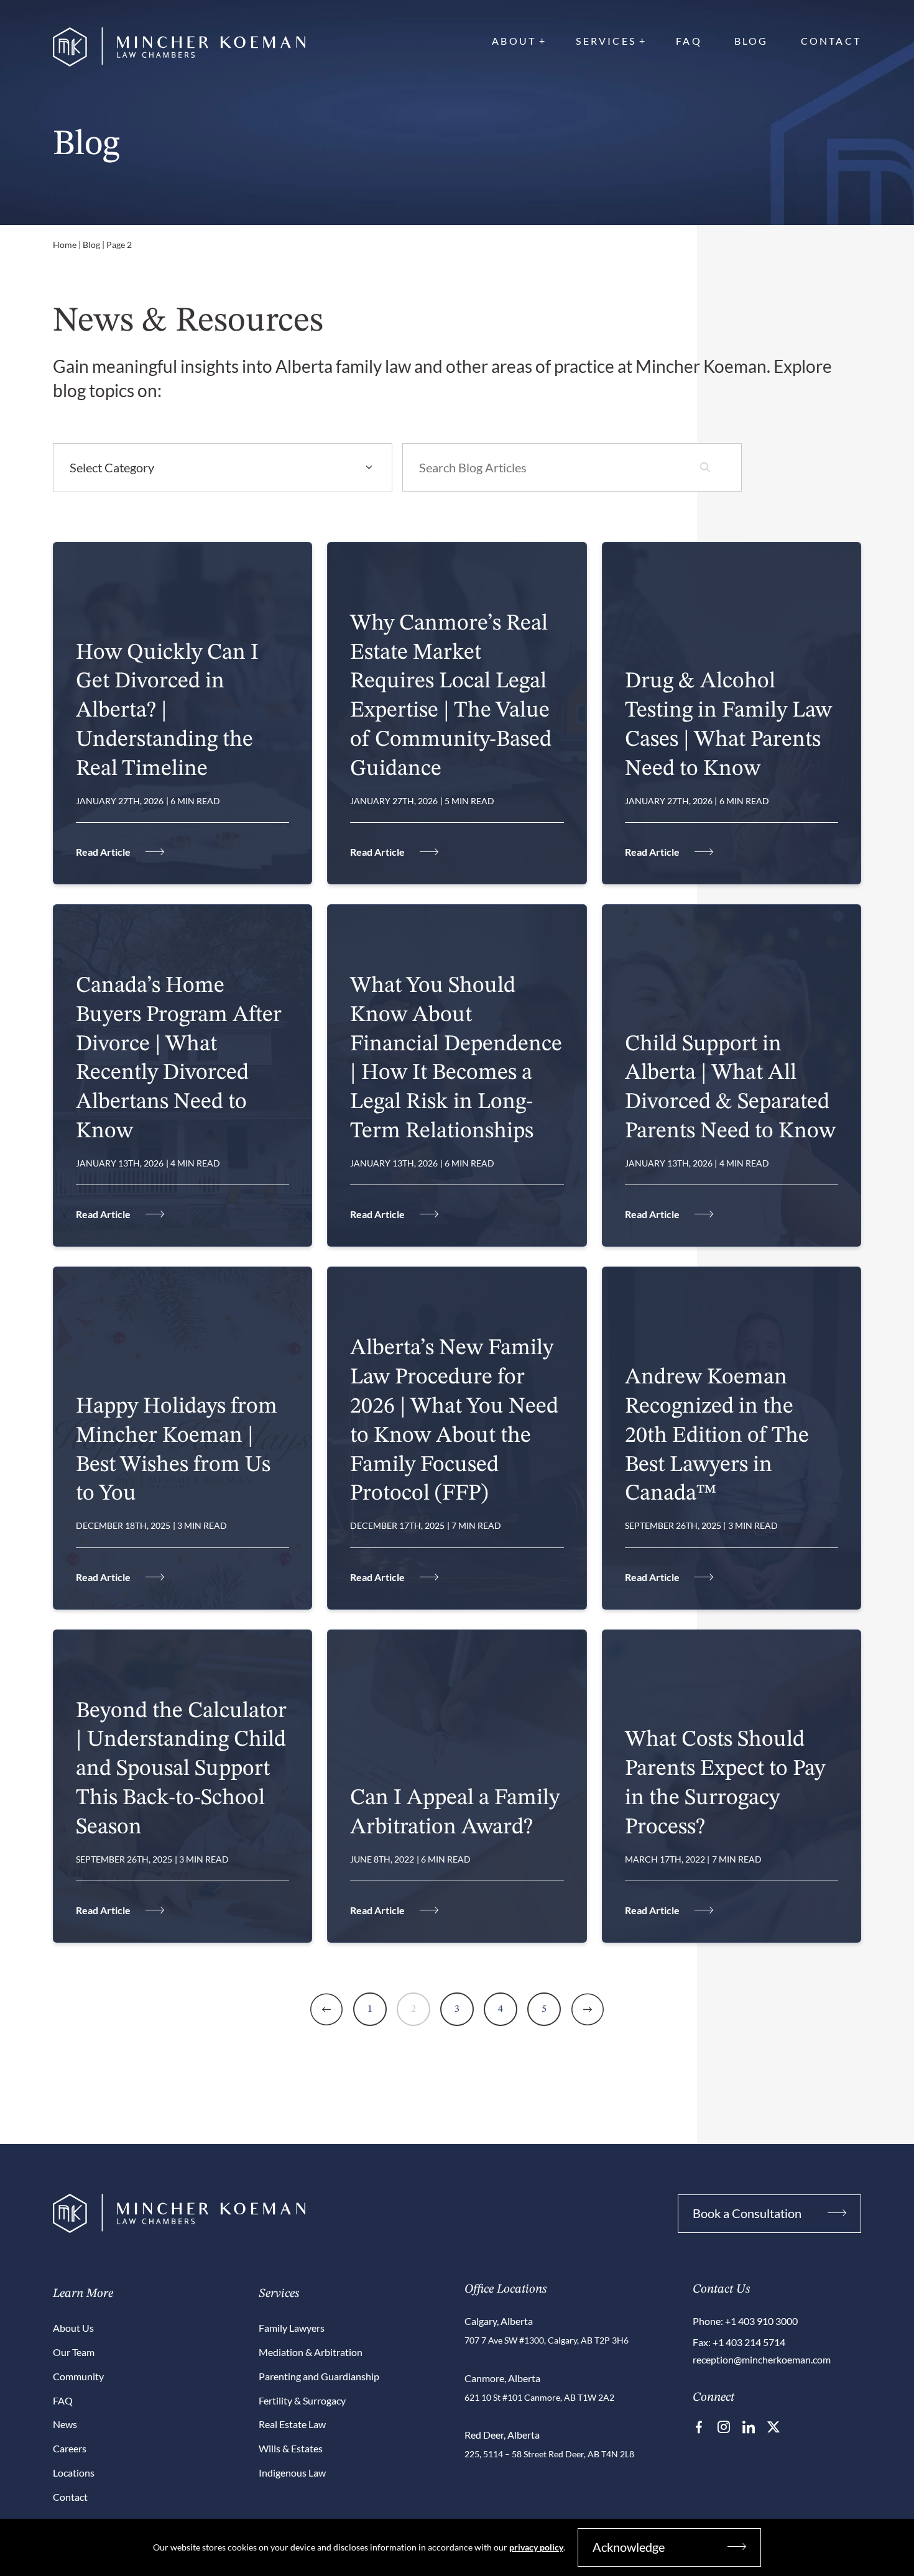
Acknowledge (629, 2547)
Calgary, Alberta (499, 2321)
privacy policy (536, 2547)
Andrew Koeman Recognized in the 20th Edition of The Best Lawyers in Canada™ (717, 1436)
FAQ (689, 41)
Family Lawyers (292, 2328)
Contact (831, 41)
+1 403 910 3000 (761, 2321)
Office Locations (505, 2290)
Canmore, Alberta (502, 2378)
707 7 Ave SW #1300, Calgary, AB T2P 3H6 (547, 2340)
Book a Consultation (747, 2213)
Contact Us (721, 2290)
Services (606, 41)
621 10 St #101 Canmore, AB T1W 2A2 (539, 2397)
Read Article (103, 852)
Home (65, 245)
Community (78, 2376)
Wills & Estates (291, 2448)
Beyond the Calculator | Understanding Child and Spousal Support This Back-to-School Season (181, 1770)
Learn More (83, 2294)
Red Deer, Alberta (502, 2435)
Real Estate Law (292, 2424)
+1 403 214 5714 (749, 2342)
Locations (74, 2473)
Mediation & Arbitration (311, 2352)
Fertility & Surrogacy (302, 2400)
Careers (70, 2448)
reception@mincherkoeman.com (762, 2359)
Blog (751, 41)
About (514, 41)
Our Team (74, 2352)
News (65, 2424)
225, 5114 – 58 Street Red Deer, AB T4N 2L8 (549, 2454)
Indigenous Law (292, 2473)
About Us (73, 2328)
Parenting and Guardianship (319, 2376)
